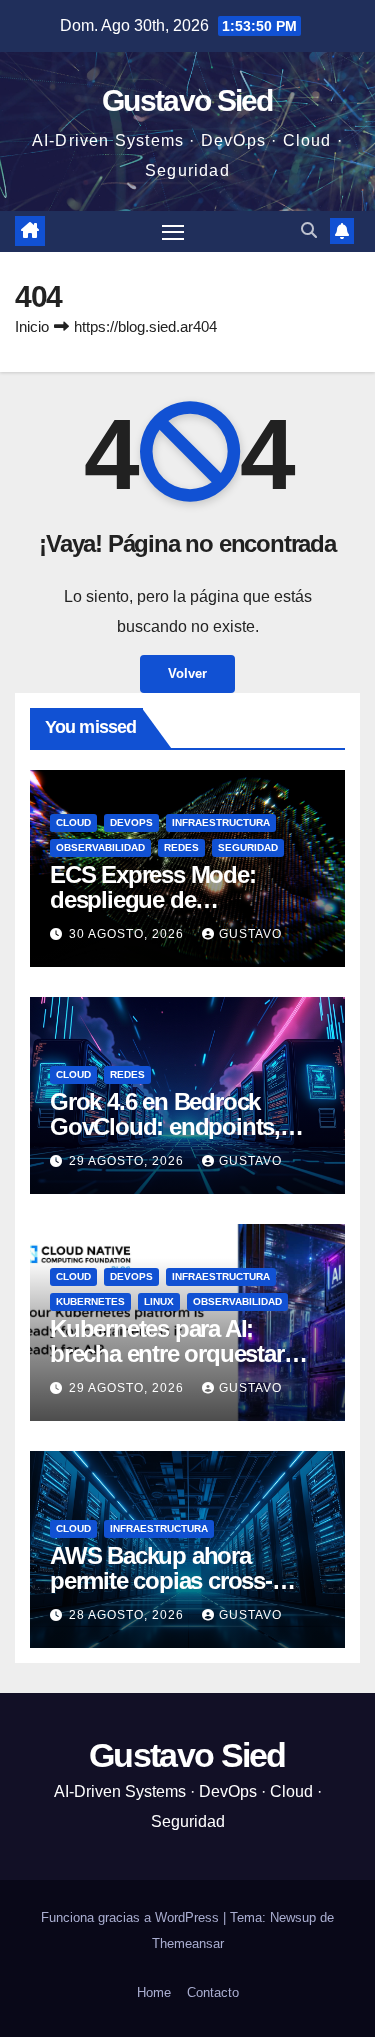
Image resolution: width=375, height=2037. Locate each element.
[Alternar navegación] (173, 232)
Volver (187, 673)
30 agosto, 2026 (128, 934)
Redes (181, 847)
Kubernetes (90, 1301)
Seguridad (248, 847)
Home (154, 1992)
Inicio (32, 326)
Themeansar (188, 1943)
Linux (159, 1301)
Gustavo (250, 934)
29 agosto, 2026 (128, 1161)
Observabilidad (100, 847)
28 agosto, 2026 (128, 1615)
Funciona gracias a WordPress (132, 1917)
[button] (309, 230)
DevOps (131, 822)
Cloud (73, 822)
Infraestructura (221, 822)
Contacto (213, 1992)
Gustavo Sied (187, 100)
